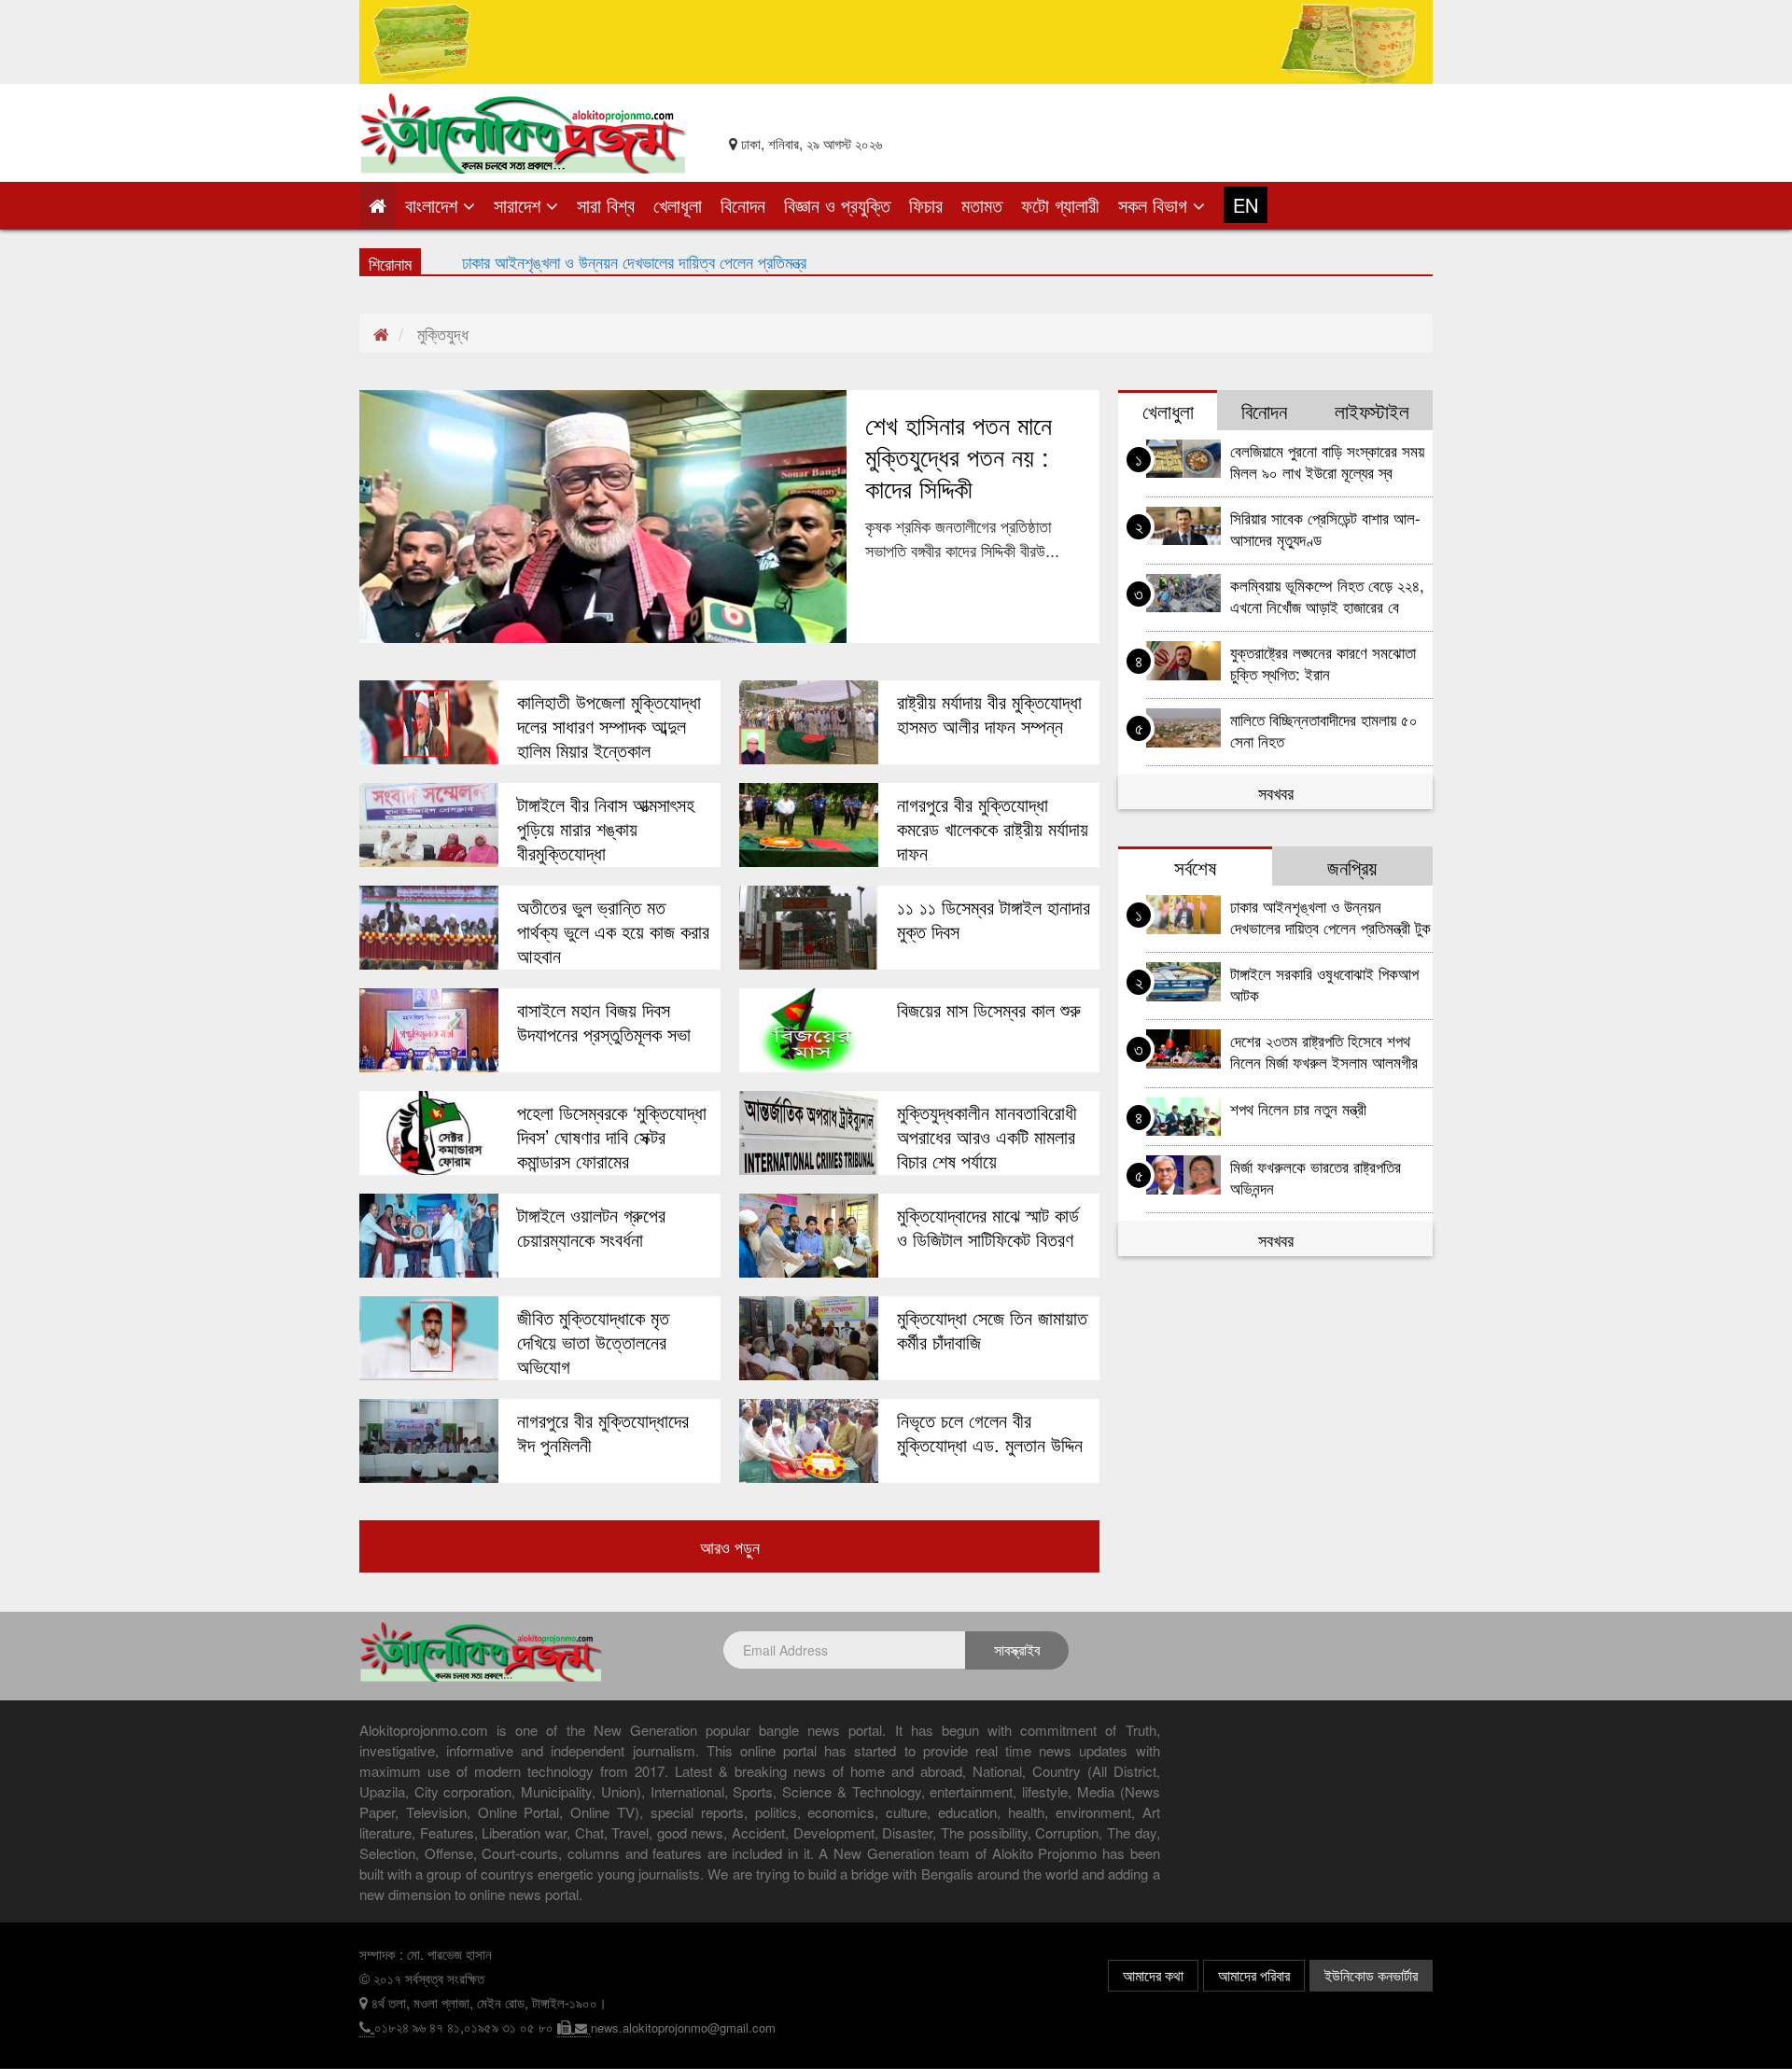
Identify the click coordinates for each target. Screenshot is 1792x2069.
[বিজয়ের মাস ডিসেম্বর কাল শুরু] (809, 1030)
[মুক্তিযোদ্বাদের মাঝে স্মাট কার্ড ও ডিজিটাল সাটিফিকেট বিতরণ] (809, 1236)
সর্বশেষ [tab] (1195, 867)
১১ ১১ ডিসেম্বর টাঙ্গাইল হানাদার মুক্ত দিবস (994, 919)
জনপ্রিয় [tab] (1352, 867)
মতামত (982, 205)
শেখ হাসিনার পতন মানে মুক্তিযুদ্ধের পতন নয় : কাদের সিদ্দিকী (959, 456)
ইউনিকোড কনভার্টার (1371, 1975)
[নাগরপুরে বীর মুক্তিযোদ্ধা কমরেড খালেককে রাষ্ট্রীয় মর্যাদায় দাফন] (809, 825)
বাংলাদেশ (434, 205)
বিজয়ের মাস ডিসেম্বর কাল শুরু (989, 1010)
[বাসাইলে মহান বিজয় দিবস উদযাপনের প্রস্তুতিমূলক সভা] (429, 1030)
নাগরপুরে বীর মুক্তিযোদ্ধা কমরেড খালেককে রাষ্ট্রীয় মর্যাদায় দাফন (993, 829)
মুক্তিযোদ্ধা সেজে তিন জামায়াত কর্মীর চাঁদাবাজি (992, 1330)
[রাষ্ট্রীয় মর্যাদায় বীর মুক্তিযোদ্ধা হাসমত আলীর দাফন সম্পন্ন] (809, 722)
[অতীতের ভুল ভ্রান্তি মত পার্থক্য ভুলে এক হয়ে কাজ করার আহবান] (429, 928)
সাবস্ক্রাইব (1017, 1650)
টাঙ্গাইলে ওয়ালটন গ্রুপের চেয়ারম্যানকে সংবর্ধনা (591, 1227)
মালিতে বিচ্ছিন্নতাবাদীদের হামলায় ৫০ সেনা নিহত (1324, 730)
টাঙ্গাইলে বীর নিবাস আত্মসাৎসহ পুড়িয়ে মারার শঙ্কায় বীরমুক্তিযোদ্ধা (606, 829)
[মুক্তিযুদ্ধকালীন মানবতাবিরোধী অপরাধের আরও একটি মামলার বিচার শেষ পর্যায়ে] (809, 1133)
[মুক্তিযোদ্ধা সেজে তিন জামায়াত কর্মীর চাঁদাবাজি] (809, 1338)
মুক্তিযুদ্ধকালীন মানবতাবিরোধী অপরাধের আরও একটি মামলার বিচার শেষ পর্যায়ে (987, 1137)
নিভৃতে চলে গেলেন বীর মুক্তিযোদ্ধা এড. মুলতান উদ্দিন (990, 1433)
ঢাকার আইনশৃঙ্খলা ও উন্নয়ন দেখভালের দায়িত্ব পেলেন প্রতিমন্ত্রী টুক (1330, 916)
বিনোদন (743, 205)
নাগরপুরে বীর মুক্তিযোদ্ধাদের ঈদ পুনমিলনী (603, 1433)
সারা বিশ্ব (606, 205)
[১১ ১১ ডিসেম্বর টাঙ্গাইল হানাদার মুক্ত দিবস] (809, 928)
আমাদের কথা (1153, 1975)
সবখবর (1276, 792)
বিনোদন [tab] (1264, 411)
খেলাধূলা (678, 205)
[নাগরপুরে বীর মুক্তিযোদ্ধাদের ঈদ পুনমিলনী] (429, 1441)
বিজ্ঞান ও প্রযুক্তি (837, 205)
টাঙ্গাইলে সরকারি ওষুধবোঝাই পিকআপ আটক (1324, 984)
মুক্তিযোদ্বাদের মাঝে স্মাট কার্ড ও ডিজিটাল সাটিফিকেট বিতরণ (988, 1227)
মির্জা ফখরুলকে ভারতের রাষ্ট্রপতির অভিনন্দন (576, 260)
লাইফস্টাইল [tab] (1372, 411)
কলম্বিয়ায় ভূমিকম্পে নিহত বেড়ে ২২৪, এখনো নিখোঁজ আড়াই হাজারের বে (1327, 595)
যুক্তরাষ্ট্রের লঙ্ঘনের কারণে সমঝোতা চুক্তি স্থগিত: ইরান (1323, 663)
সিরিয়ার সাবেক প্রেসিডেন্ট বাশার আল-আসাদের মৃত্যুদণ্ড (1325, 528)
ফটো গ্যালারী (1060, 205)
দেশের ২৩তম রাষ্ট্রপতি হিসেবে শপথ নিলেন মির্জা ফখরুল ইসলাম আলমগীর (1324, 1051)
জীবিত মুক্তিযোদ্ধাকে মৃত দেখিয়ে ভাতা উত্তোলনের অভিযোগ (593, 1342)
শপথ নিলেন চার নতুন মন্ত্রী (1298, 1108)
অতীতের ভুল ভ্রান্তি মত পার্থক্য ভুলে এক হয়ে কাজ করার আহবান (613, 931)
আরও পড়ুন (730, 1546)
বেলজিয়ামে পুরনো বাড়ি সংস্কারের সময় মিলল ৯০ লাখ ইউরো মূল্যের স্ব (1327, 461)
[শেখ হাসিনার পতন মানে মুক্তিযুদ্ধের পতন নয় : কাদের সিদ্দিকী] (603, 517)
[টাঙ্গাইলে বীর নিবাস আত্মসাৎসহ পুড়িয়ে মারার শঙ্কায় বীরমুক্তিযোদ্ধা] (429, 825)
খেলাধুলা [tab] (1168, 411)
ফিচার (926, 205)
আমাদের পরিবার (1254, 1975)
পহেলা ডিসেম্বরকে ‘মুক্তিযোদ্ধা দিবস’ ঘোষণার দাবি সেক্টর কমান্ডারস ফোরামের (612, 1137)
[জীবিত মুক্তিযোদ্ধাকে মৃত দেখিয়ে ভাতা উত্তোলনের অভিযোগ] (429, 1338)
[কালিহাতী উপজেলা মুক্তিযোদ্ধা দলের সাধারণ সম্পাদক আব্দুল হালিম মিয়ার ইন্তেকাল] (429, 722)
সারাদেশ (520, 205)
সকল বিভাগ (1155, 205)
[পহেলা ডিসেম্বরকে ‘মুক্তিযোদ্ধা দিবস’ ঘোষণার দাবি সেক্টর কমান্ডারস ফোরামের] (429, 1133)
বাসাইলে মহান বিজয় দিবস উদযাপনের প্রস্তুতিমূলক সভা (604, 1022)
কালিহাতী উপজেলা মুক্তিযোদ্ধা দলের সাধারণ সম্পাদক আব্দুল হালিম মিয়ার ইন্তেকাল (609, 726)
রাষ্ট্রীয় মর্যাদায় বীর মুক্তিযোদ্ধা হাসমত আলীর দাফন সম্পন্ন (989, 714)
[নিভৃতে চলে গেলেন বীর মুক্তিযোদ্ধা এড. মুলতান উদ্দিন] (809, 1441)
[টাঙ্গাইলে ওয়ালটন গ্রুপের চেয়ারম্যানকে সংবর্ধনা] (429, 1236)
